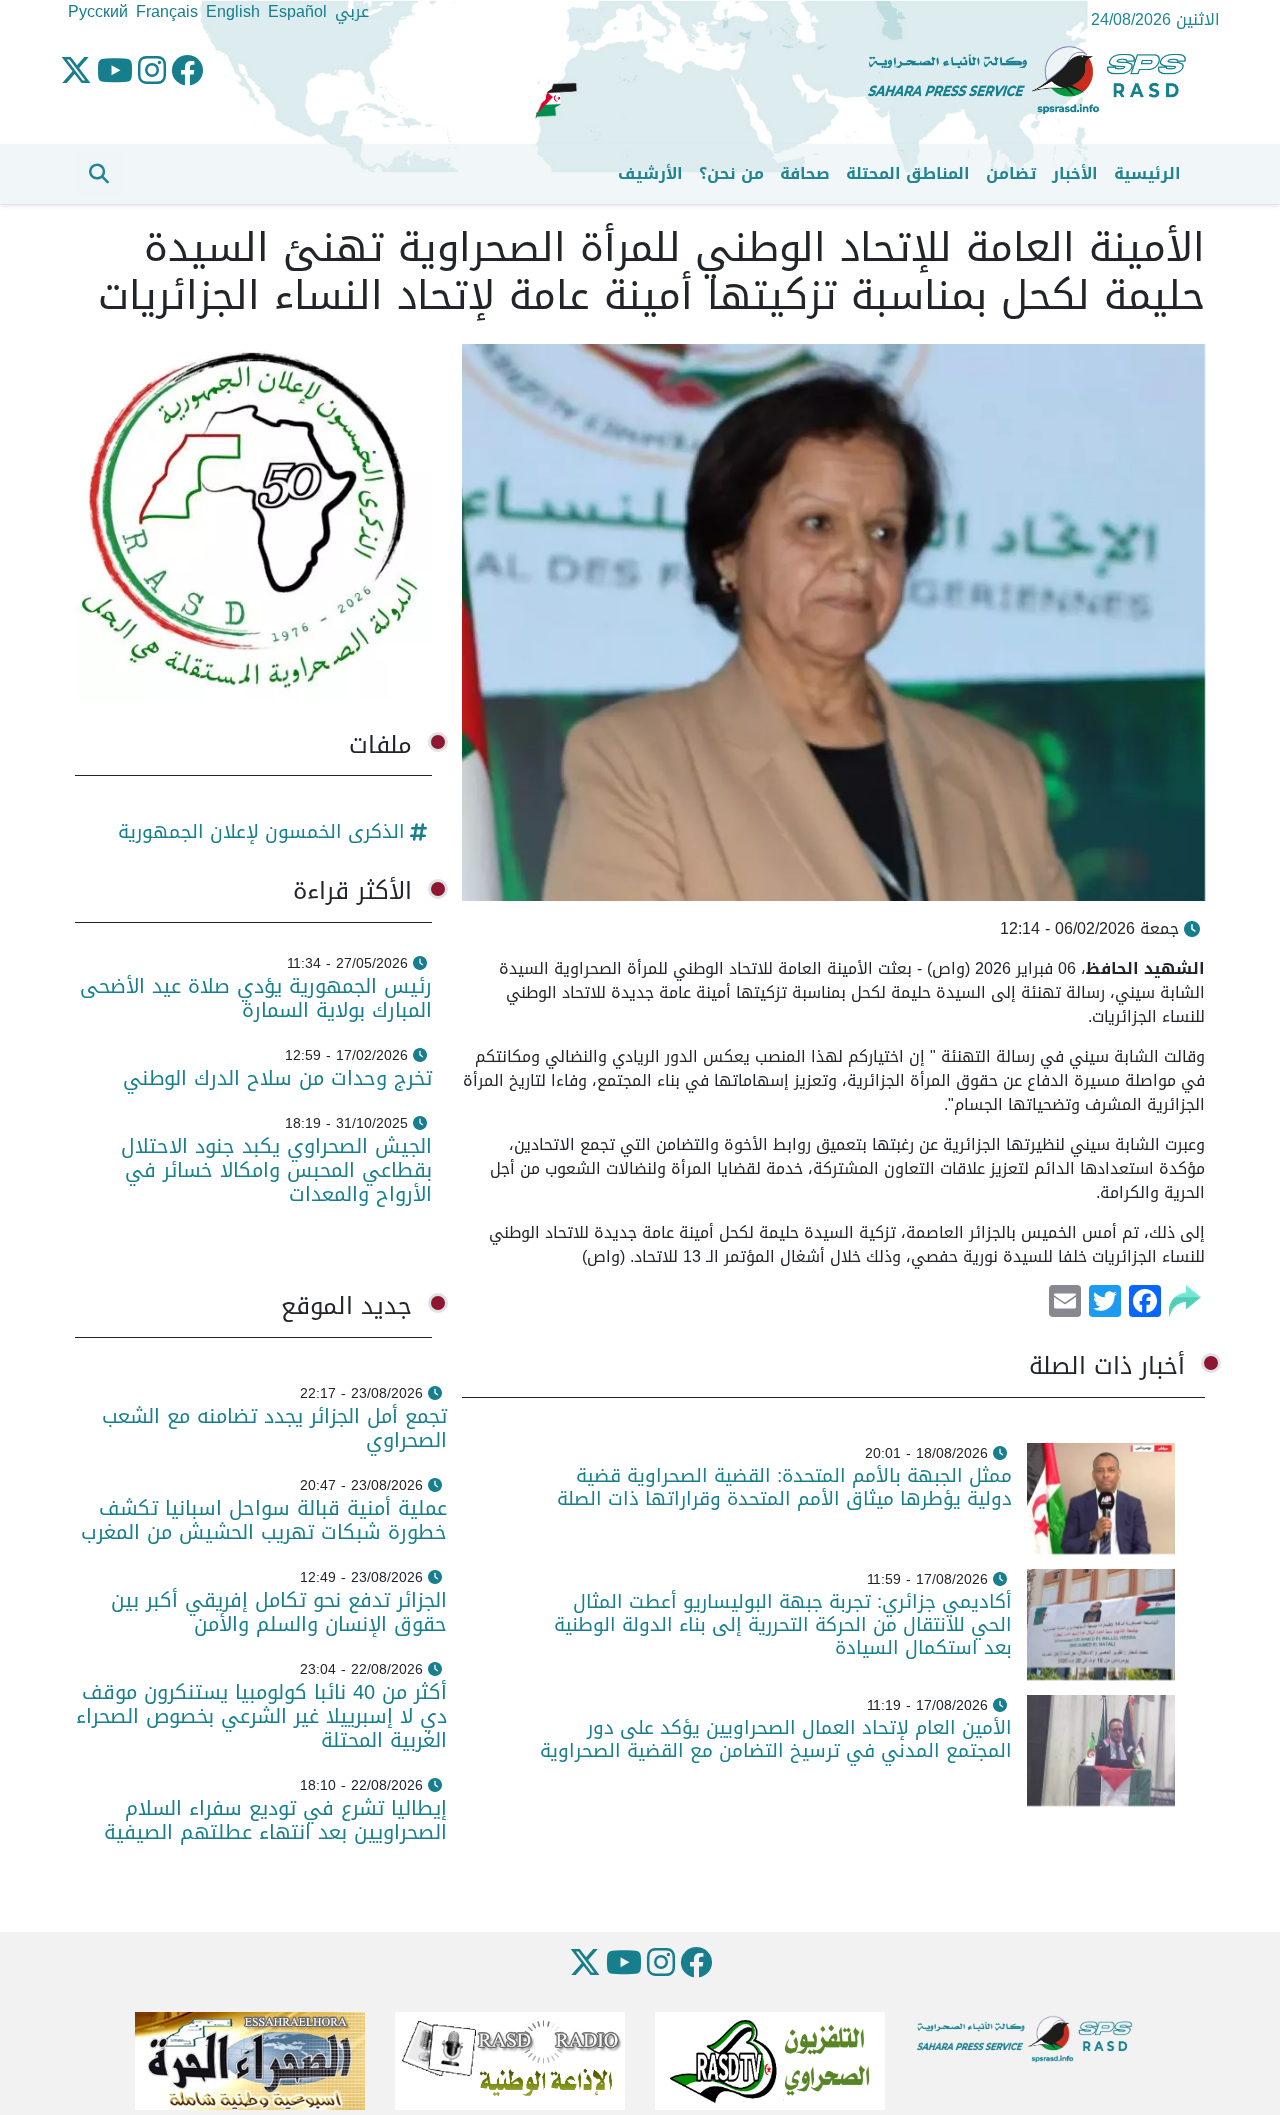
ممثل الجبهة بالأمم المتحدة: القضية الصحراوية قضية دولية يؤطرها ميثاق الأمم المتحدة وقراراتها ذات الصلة (784, 1487)
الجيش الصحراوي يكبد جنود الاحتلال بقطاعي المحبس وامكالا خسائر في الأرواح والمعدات (276, 1170)
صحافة (805, 173)
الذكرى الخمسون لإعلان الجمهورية (261, 831)
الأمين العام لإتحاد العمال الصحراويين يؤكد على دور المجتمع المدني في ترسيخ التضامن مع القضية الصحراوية (776, 1739)
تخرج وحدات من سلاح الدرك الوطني (277, 1078)
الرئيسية (1147, 173)
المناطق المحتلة (908, 173)
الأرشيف (650, 173)
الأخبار (1075, 173)
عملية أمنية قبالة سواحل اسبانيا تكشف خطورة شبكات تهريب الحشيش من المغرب (264, 1520)
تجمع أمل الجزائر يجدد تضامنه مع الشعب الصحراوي (274, 1428)
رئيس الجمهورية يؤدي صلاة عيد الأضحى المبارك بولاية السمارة (256, 998)
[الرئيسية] (1035, 80)
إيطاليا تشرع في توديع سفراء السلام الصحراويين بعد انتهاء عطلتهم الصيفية (275, 1820)
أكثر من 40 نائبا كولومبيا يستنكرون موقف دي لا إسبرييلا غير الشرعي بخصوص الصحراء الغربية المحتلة (261, 1716)
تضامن (1011, 173)
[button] (99, 174)
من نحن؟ (731, 173)
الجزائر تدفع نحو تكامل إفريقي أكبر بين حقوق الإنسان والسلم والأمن (279, 1612)
